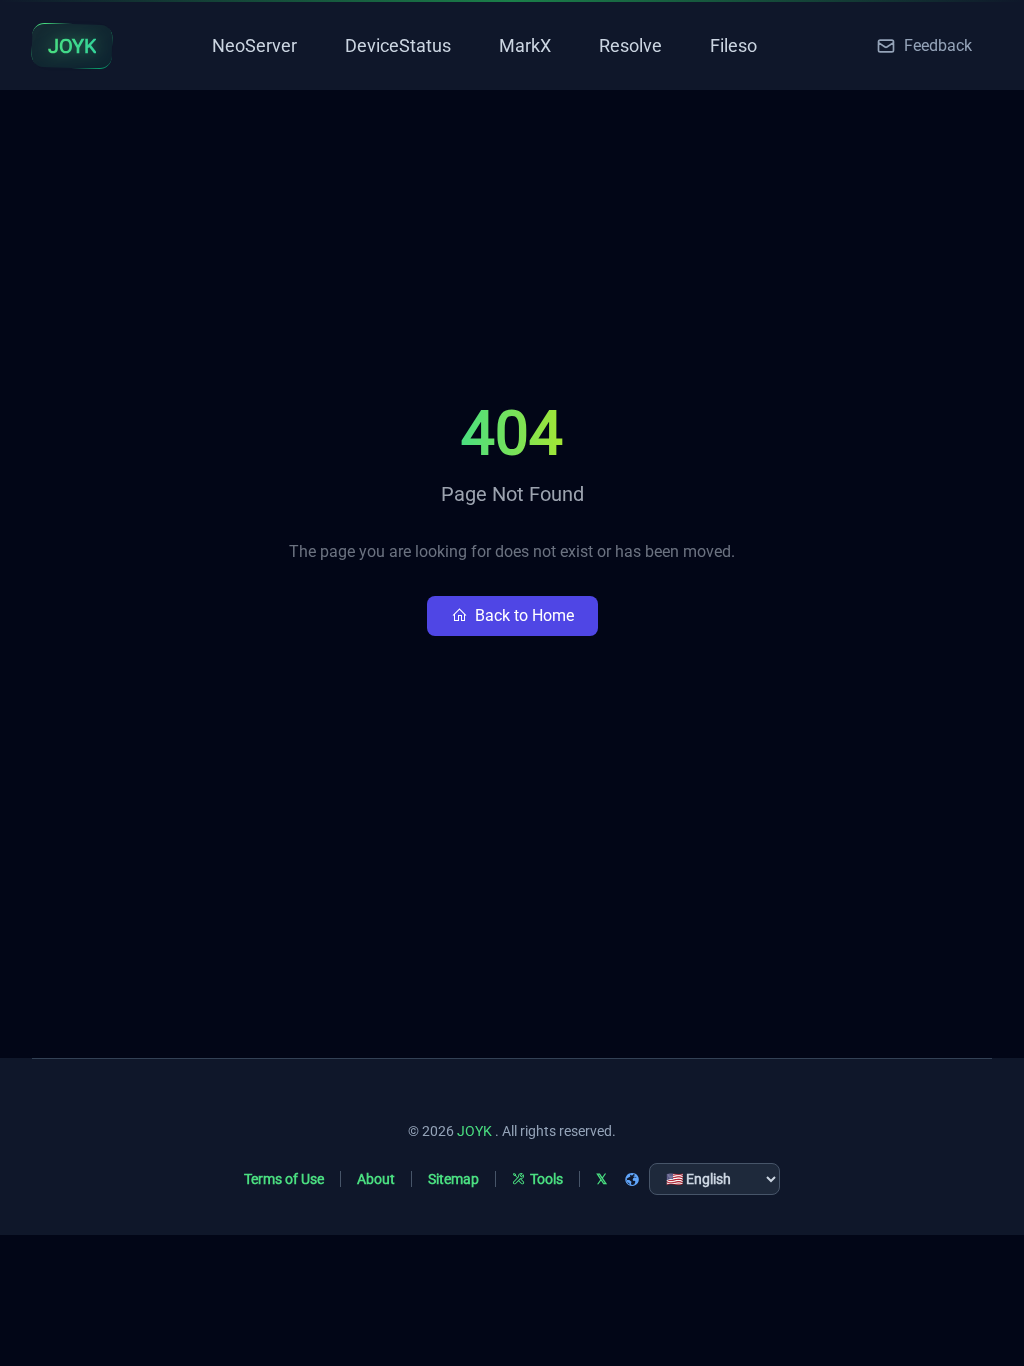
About (376, 1179)
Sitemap (453, 1179)
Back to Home (524, 615)
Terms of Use (284, 1179)
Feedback (938, 45)
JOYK (474, 1131)
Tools (546, 1179)
